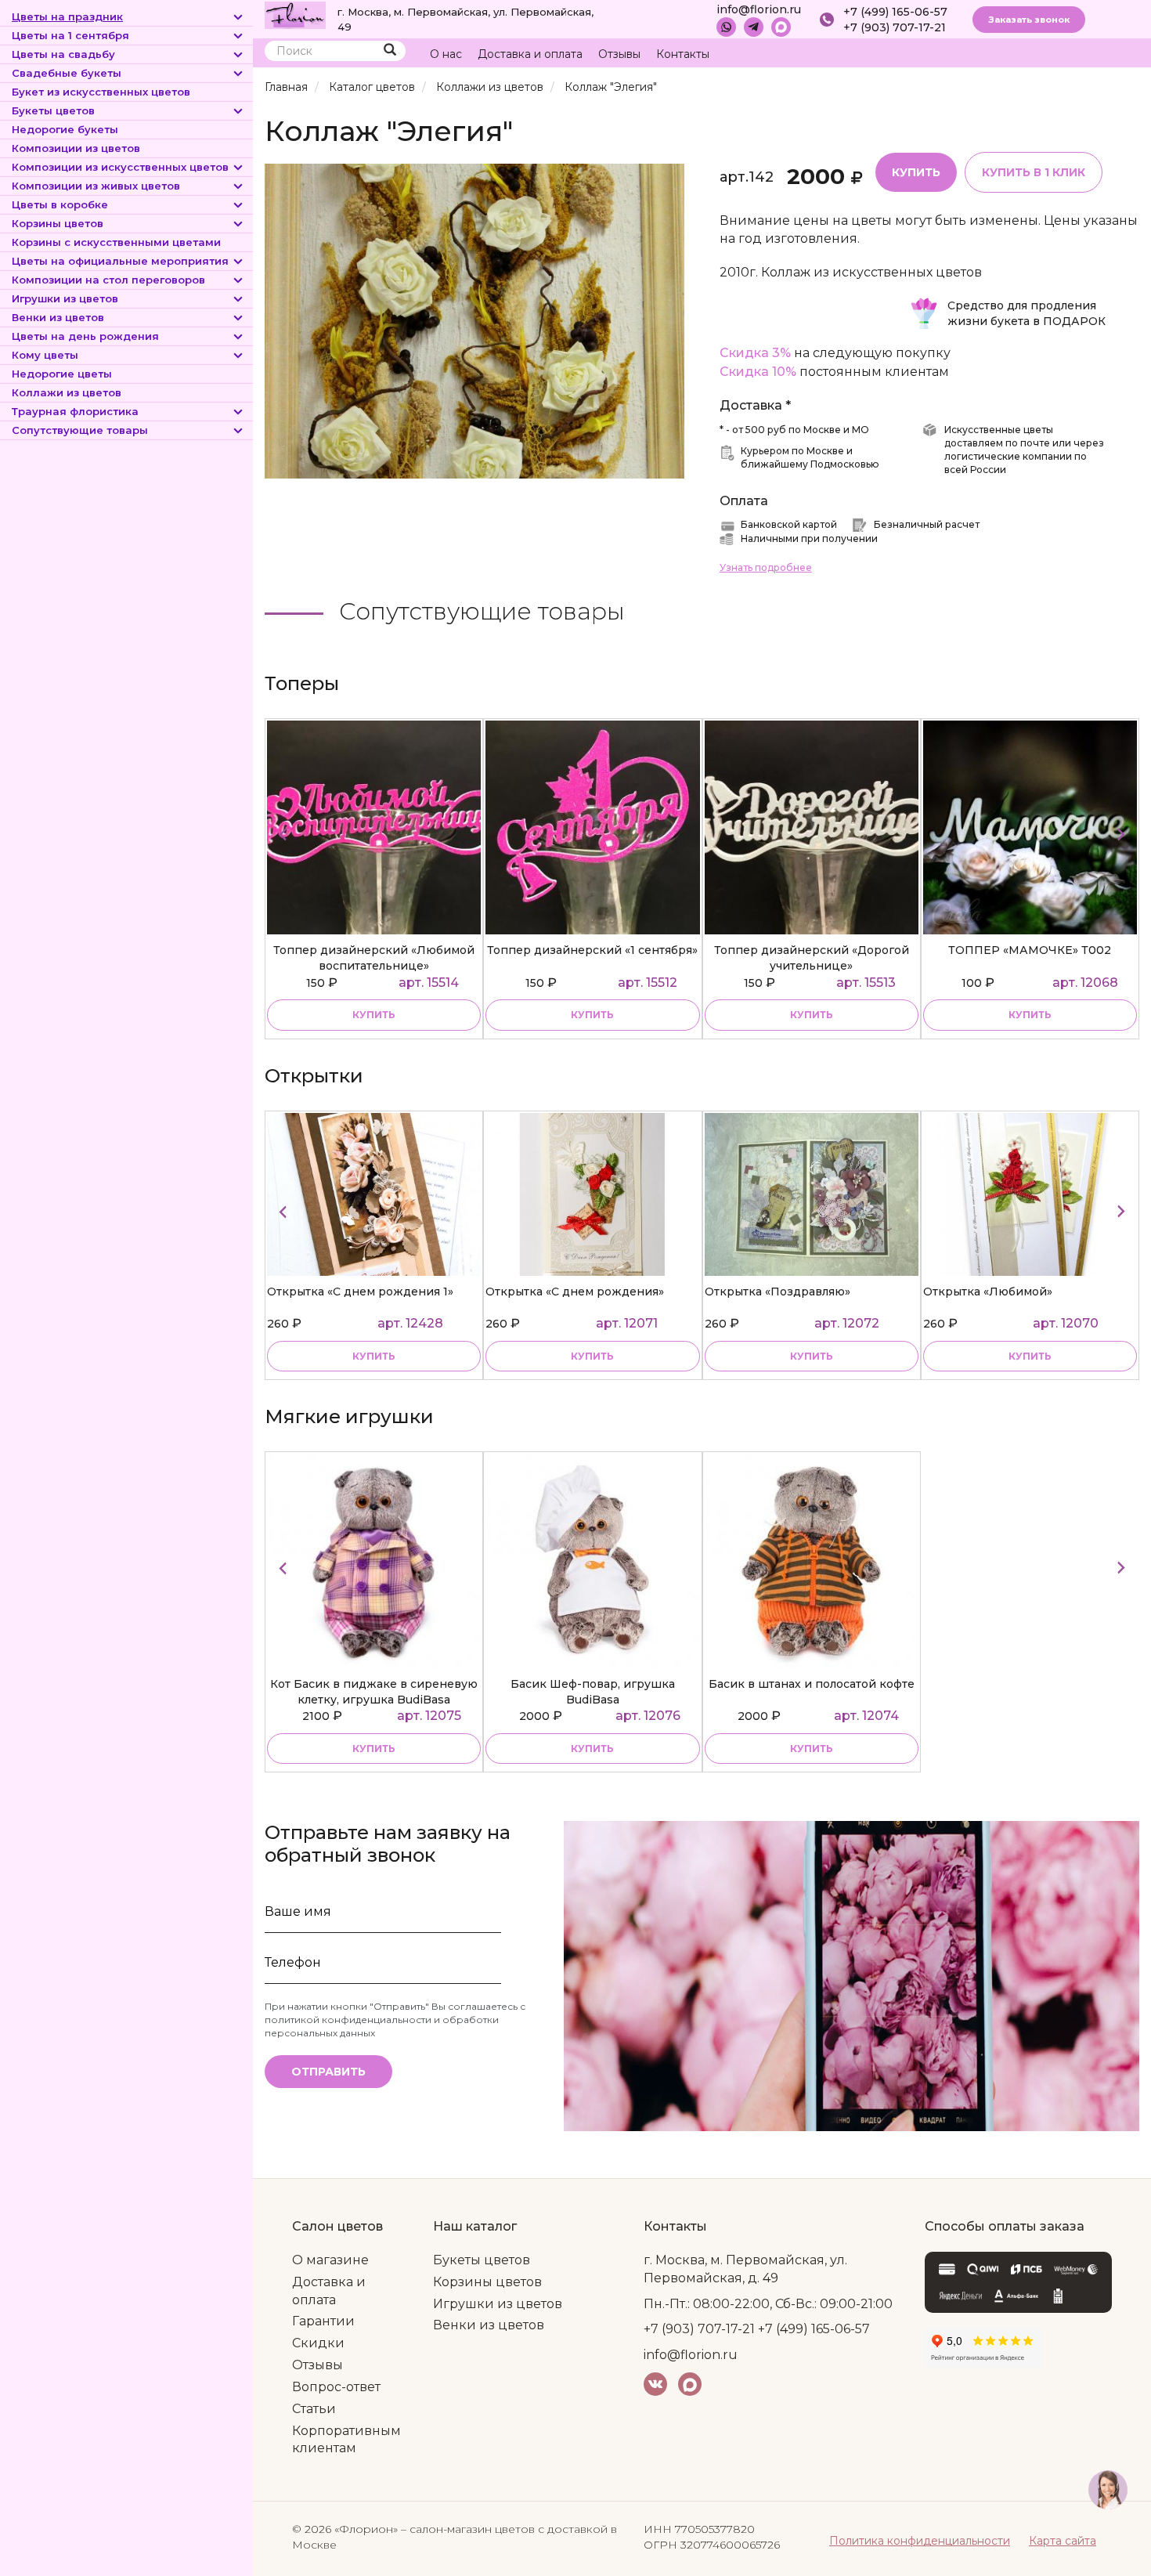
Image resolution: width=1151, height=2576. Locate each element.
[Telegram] (754, 27)
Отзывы (619, 54)
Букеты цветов (53, 110)
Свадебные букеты (67, 73)
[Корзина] (1068, 54)
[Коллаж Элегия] (474, 320)
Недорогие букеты (65, 129)
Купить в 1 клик (1034, 172)
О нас (446, 54)
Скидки (318, 2343)
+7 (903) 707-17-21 (895, 27)
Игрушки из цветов (65, 298)
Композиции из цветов (76, 148)
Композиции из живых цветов (96, 186)
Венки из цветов (58, 317)
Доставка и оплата (530, 54)
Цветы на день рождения (85, 336)
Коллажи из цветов (67, 392)
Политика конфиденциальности (920, 2541)
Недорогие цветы (62, 374)
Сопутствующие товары (80, 430)
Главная (286, 87)
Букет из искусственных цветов (101, 92)
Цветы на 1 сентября (70, 35)
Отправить (328, 2072)
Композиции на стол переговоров (108, 280)
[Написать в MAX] (781, 27)
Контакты (683, 54)
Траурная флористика (75, 411)
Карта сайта (1063, 2541)
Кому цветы (45, 355)
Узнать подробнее (766, 567)
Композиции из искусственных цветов (120, 167)
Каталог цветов (372, 87)
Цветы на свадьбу (63, 54)
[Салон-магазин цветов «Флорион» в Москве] (295, 14)
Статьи (314, 2409)
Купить (916, 172)
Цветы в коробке (60, 204)
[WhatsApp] (726, 27)
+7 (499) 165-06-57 (895, 12)
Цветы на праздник (67, 16)
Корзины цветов (58, 223)
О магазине (330, 2260)
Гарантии (323, 2321)
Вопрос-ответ (336, 2387)
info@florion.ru (759, 9)
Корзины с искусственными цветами (116, 242)
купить (374, 1015)
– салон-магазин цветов (468, 2529)
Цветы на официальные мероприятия (120, 261)
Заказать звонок (1029, 20)
